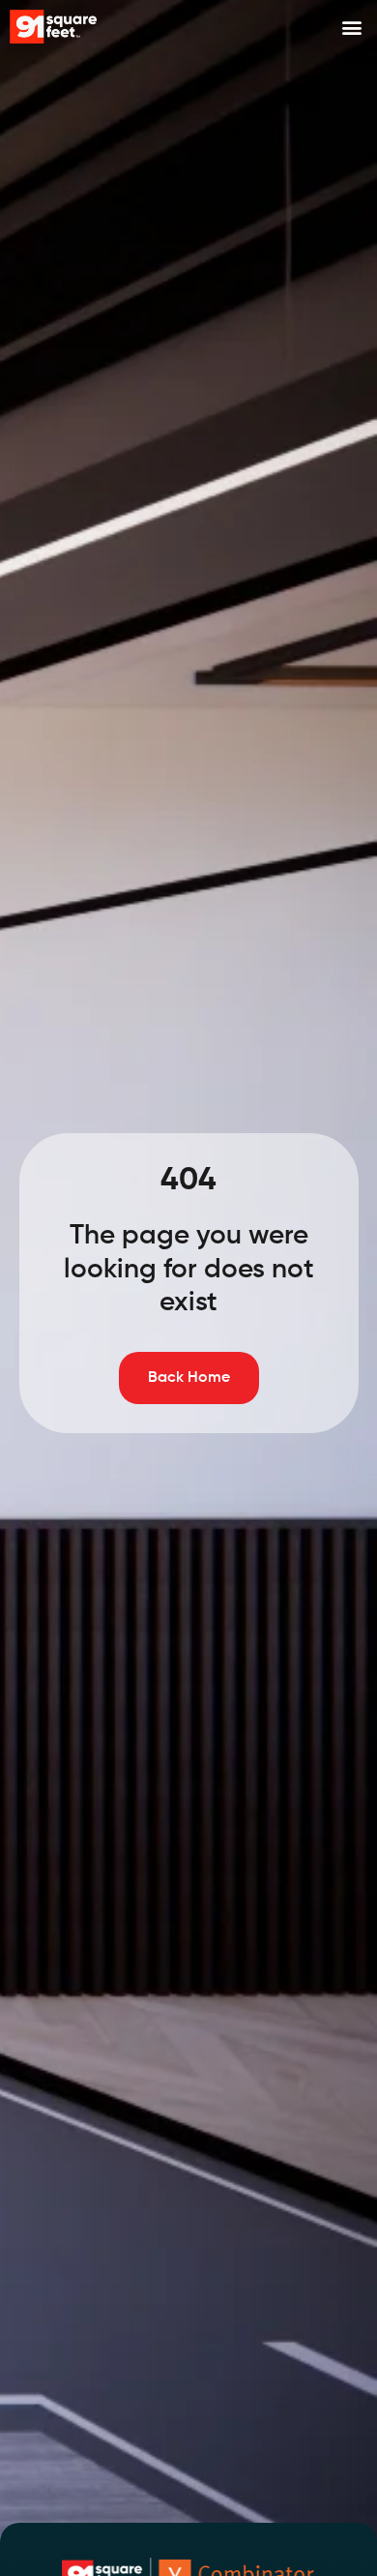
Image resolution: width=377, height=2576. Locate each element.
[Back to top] (343, 2494)
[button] (351, 27)
